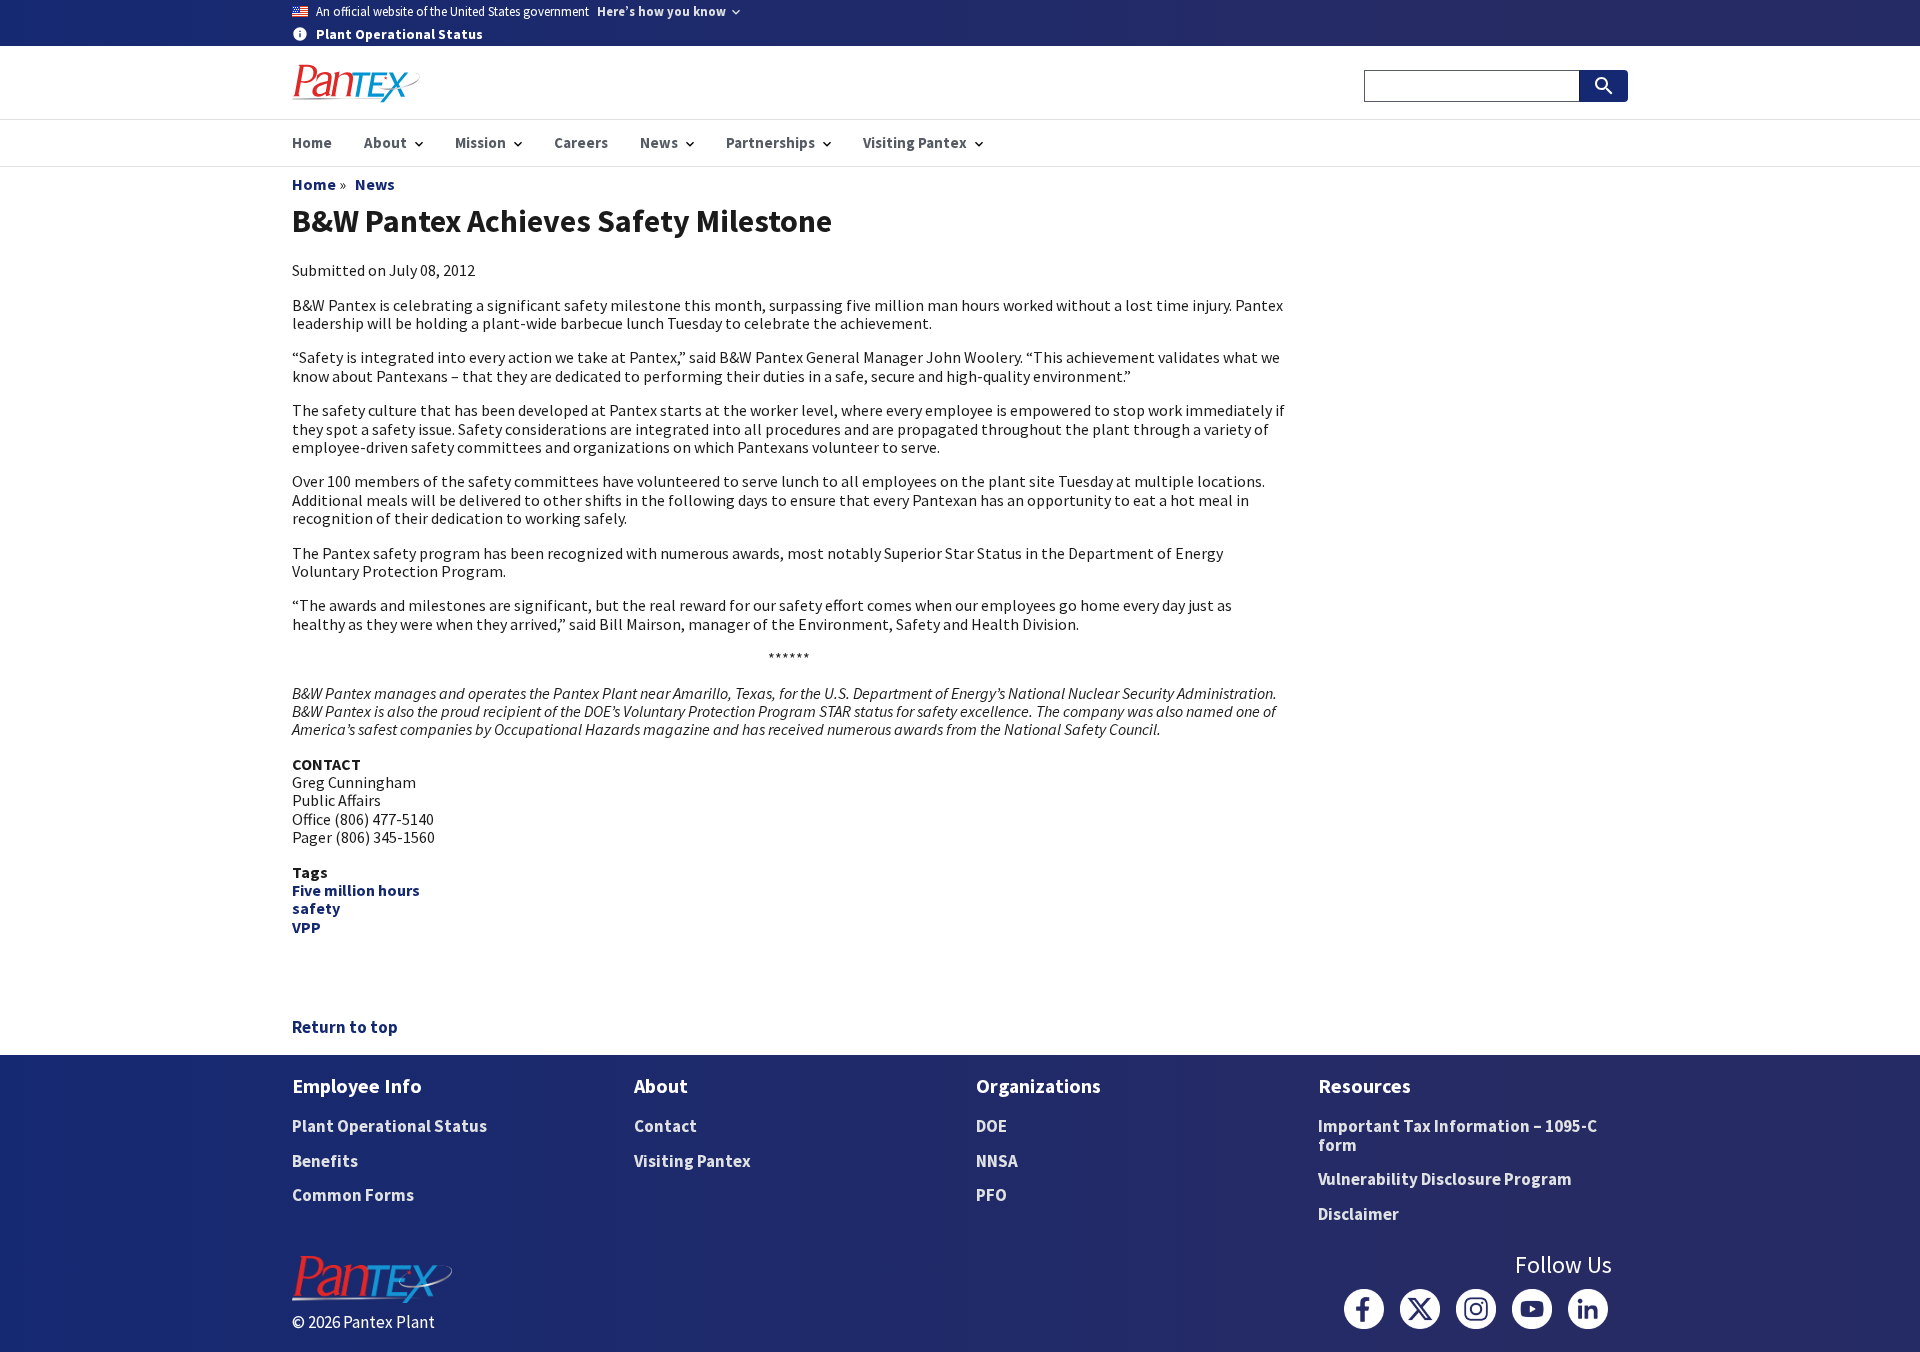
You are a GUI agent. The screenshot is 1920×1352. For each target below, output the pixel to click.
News (375, 184)
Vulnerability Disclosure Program (1445, 1179)
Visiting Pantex (692, 1161)
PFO (991, 1195)
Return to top (345, 1027)
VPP (306, 927)
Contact (665, 1126)
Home (314, 184)
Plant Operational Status (389, 1126)
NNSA (997, 1161)
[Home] (356, 83)
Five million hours (356, 890)
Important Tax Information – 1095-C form (1457, 1135)
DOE (991, 1126)
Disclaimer (1358, 1214)
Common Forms (353, 1195)
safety (316, 908)
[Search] (1604, 86)
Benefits (325, 1161)
